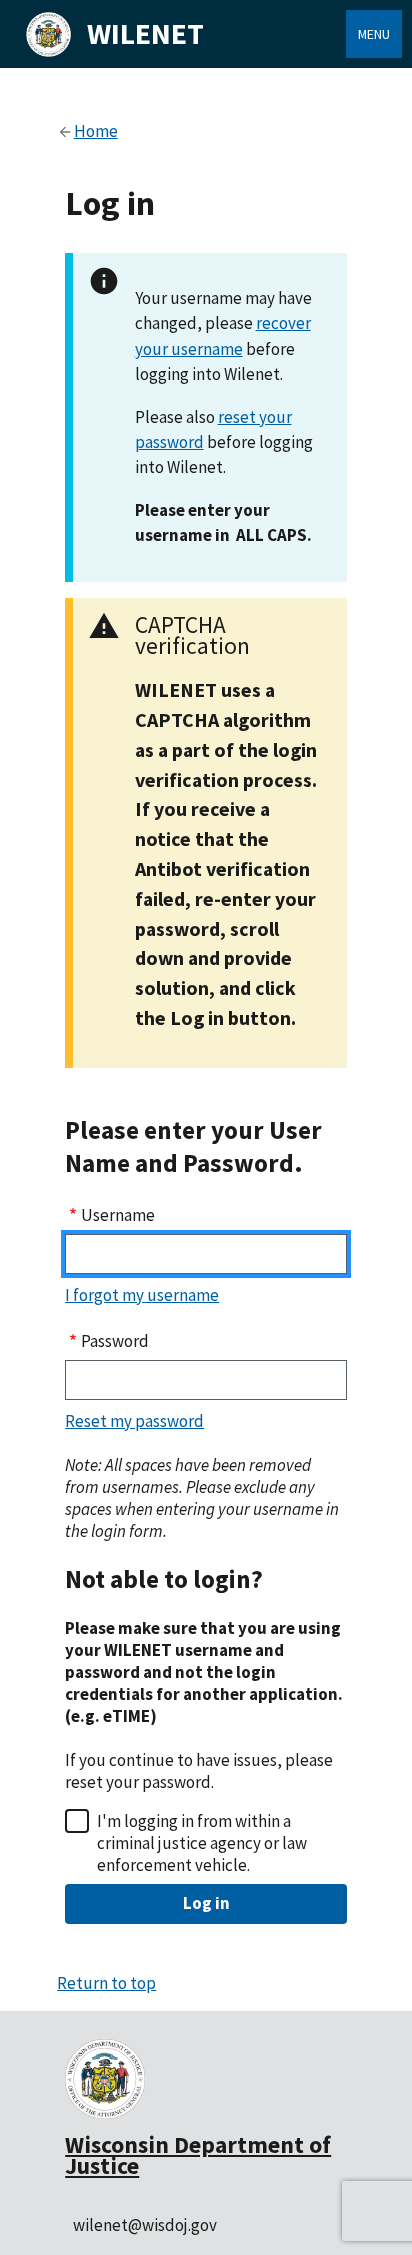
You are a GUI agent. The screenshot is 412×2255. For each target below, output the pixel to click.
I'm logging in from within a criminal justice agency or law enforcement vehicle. (202, 1843)
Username (118, 1215)
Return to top (106, 1983)
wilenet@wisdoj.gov (145, 2225)
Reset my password (134, 1421)
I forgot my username (142, 1295)
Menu (374, 34)
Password (115, 1341)
